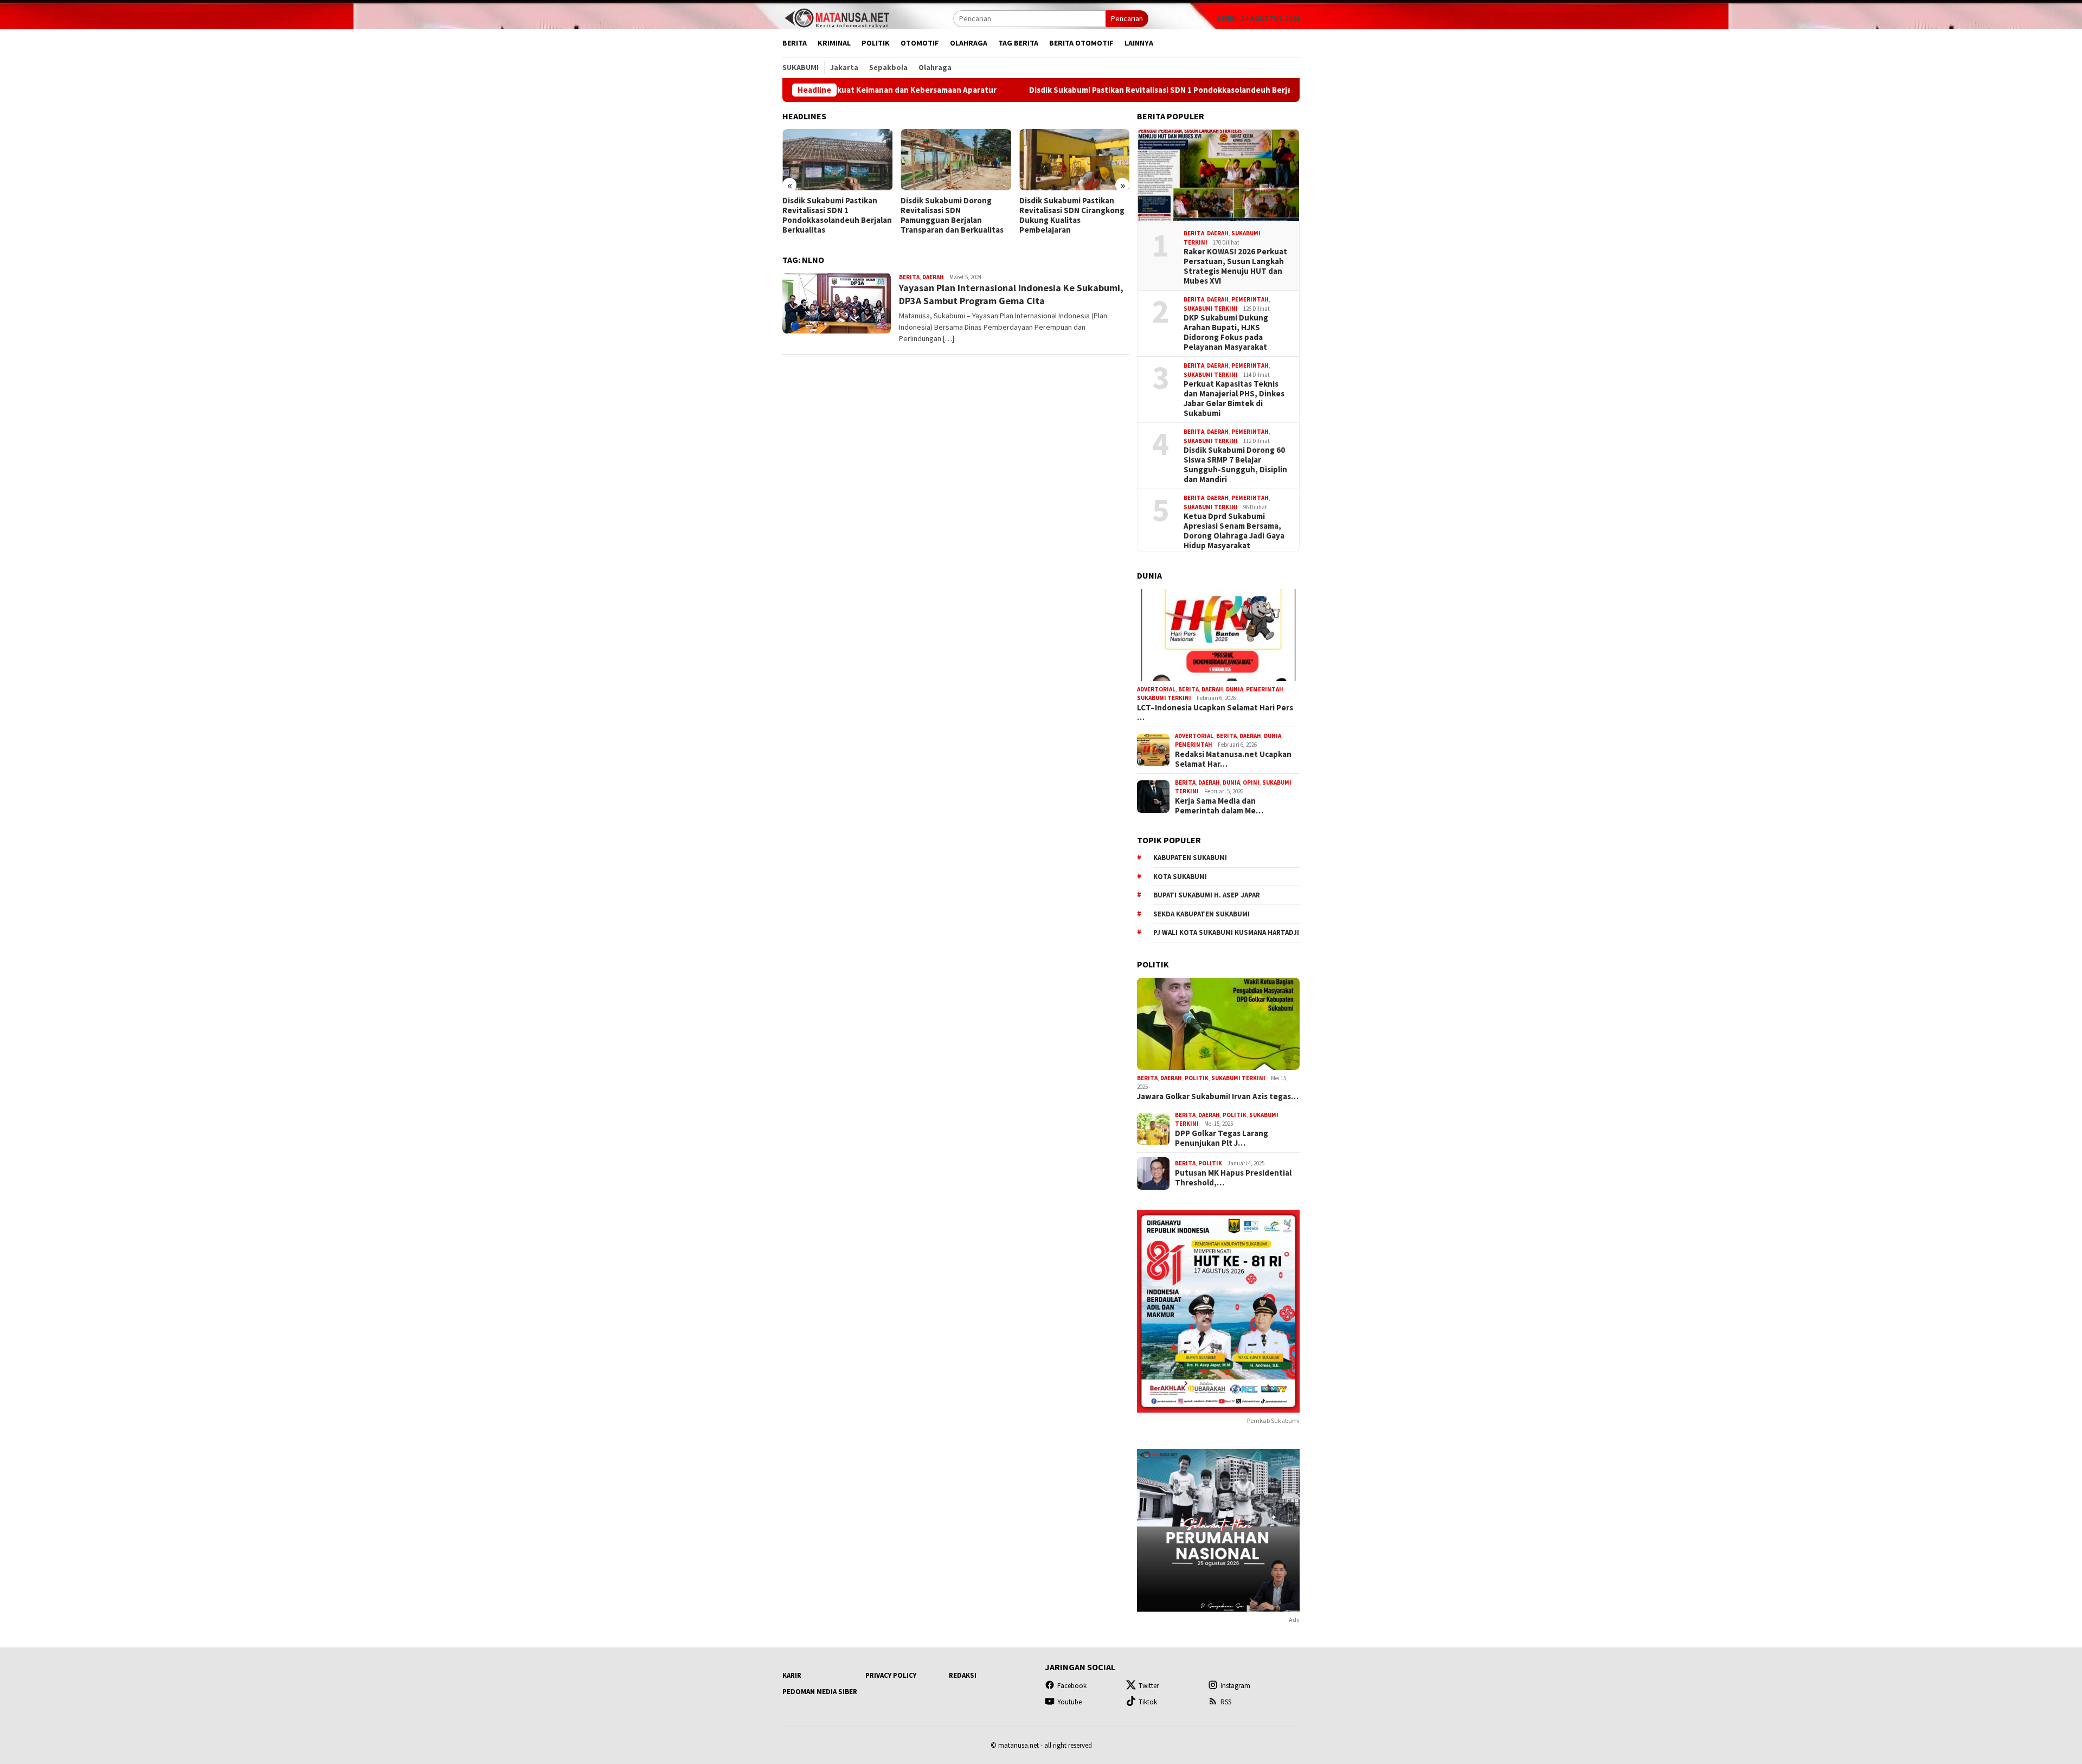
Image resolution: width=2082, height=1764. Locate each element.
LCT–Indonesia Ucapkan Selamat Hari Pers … (1215, 713)
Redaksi (963, 1675)
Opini (1251, 782)
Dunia (1235, 689)
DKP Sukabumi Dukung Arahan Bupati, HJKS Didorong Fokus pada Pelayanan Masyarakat (1226, 332)
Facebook (1072, 1686)
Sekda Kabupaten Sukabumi (1201, 914)
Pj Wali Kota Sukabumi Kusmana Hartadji (1226, 932)
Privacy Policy (891, 1675)
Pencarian (1127, 18)
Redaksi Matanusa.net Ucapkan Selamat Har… (1233, 759)
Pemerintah (1250, 299)
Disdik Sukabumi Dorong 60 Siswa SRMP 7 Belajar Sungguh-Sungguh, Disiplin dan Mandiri (1235, 465)
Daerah (933, 277)
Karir (792, 1675)
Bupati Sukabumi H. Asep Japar (1207, 895)
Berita (909, 277)
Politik (1197, 1078)
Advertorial (1156, 689)
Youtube (1069, 1702)
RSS (1226, 1702)
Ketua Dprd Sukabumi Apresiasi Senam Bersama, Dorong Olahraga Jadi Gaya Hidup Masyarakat (1234, 531)
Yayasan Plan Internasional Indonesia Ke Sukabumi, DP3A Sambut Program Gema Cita (1011, 294)
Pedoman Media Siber (820, 1692)
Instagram (1235, 1686)
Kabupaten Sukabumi (1190, 858)
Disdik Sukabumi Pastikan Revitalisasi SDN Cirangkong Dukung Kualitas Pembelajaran (953, 215)
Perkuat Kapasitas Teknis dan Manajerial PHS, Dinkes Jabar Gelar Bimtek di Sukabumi (1234, 399)
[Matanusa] (837, 17)
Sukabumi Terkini (1211, 309)
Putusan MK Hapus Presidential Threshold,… (1233, 1178)
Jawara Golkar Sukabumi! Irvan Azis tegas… (1218, 1096)
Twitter (1149, 1686)
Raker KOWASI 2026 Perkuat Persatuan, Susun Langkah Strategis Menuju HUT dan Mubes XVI (1235, 266)
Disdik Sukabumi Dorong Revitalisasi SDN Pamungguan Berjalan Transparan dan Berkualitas (834, 215)
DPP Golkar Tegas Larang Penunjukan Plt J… (1222, 1138)
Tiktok (1148, 1702)
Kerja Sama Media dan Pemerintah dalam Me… (1219, 806)
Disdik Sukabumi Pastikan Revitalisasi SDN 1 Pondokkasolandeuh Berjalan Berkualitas (1055, 90)
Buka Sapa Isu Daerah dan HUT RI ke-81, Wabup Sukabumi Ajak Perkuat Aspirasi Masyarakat (1067, 215)
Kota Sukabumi (1180, 877)
